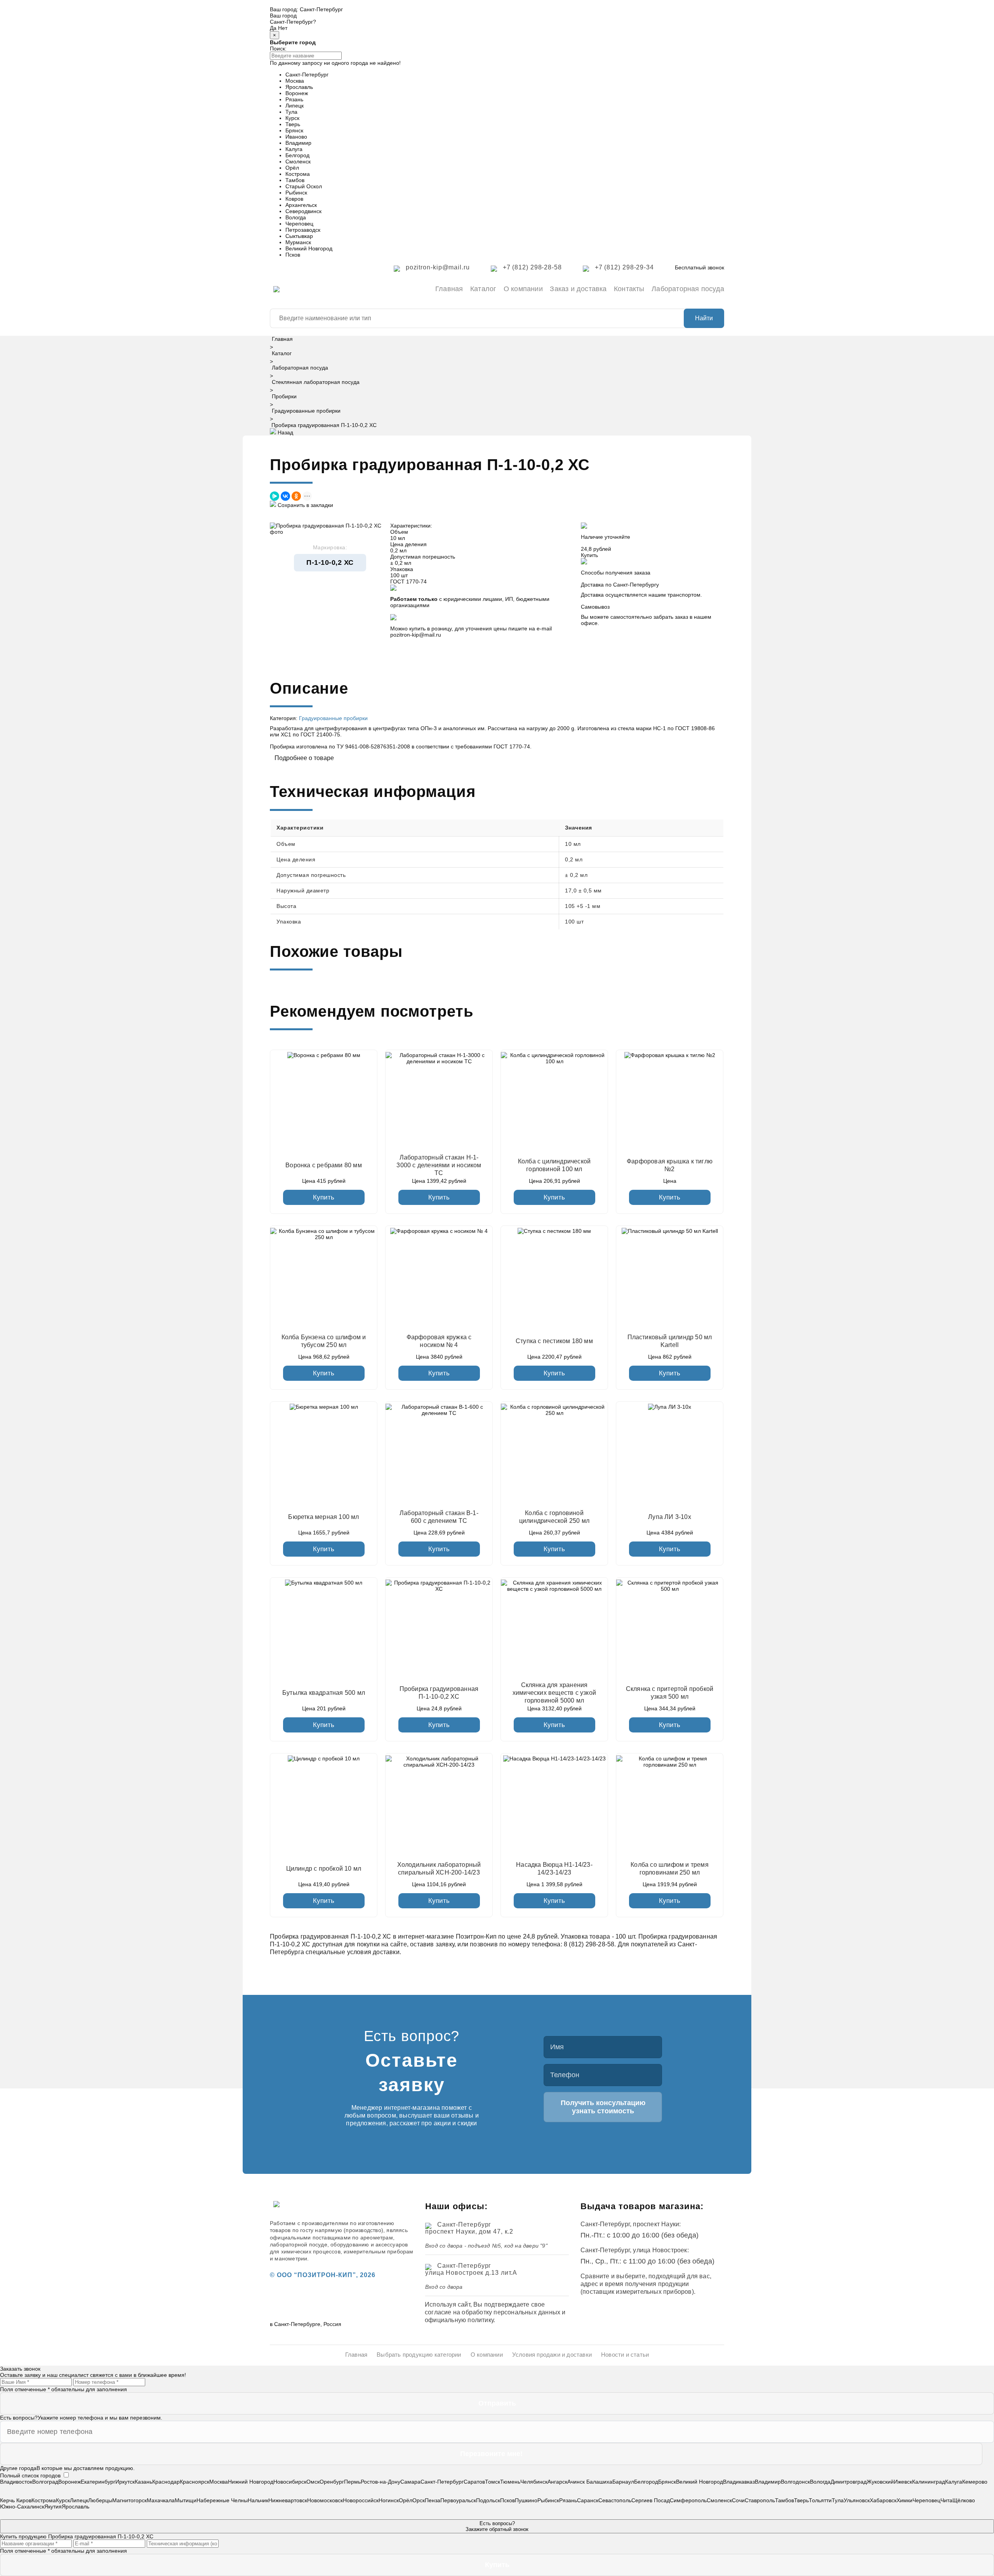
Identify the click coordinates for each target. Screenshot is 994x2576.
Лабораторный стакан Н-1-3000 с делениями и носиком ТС (439, 1165)
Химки (905, 2500)
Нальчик (258, 2500)
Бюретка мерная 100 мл (323, 1517)
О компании (523, 289)
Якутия (53, 2507)
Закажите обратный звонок (497, 2526)
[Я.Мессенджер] (275, 496)
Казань (143, 2482)
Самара (410, 2482)
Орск (419, 2500)
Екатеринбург (98, 2482)
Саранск (588, 2500)
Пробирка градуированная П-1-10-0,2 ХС (439, 1693)
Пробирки (284, 396)
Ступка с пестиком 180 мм (554, 1341)
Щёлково (964, 2500)
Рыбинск (296, 193)
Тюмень (510, 2482)
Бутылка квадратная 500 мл (324, 1693)
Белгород (297, 155)
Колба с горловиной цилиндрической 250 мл (554, 1517)
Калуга (294, 149)
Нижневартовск (288, 2500)
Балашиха (599, 2482)
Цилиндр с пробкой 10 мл (324, 1869)
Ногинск (389, 2500)
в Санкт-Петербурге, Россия (306, 2324)
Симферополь (688, 2500)
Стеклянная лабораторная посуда (316, 382)
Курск (292, 118)
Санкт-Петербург (321, 9)
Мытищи (186, 2500)
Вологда (296, 217)
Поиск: (278, 49)
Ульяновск (857, 2500)
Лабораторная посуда (688, 289)
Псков (293, 255)
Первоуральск (458, 2500)
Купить (324, 1197)
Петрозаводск (303, 230)
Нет (283, 28)
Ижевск (903, 2482)
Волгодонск (795, 2482)
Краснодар (166, 2482)
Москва (295, 81)
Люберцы (100, 2500)
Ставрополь (760, 2500)
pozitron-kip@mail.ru (416, 635)
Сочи (738, 2500)
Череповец (299, 224)
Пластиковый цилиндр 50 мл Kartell (670, 1341)
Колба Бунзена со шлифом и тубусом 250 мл (324, 1341)
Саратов (474, 2482)
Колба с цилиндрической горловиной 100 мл (554, 1165)
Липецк (295, 106)
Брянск (294, 130)
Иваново (296, 137)
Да (273, 28)
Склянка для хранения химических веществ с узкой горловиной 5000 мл (554, 1693)
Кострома (298, 174)
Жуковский (880, 2482)
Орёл (292, 168)
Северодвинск (303, 211)
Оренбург (332, 2482)
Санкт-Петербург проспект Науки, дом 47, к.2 (469, 2228)
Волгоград (45, 2482)
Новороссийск (361, 2500)
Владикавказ (739, 2482)
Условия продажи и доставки (552, 2355)
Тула (291, 112)
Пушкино (526, 2500)
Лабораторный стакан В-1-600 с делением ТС (439, 1517)
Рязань (294, 99)
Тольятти (820, 2500)
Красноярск (195, 2482)
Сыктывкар (299, 236)
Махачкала (161, 2500)
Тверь (293, 124)
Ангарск (557, 2482)
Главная (449, 289)
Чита (946, 2500)
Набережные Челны (222, 2500)
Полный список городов (30, 2475)
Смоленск (298, 161)
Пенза (433, 2500)
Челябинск (534, 2482)
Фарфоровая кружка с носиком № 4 (439, 1341)
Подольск (488, 2500)
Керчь (8, 2500)
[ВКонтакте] (285, 496)
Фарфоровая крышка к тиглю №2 (670, 1165)
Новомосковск (325, 2500)
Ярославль (299, 87)
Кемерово (975, 2482)
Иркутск (125, 2482)
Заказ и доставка (578, 289)
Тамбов (295, 180)
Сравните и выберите (613, 2276)
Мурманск (298, 242)
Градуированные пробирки (306, 411)
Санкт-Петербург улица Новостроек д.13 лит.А (471, 2269)
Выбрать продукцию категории (419, 2355)
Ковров (294, 199)
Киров (24, 2500)
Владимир (298, 143)
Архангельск (301, 205)
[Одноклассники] (296, 496)
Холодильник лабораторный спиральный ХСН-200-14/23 (439, 1869)
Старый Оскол (304, 186)
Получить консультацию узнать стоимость (603, 2107)
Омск (313, 2482)
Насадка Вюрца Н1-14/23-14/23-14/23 (554, 1869)
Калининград (929, 2482)
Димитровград (849, 2482)
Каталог (483, 289)
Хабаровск (883, 2500)
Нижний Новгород (251, 2482)
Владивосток (16, 2482)
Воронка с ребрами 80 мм (324, 1165)
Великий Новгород (309, 248)
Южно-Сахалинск (22, 2507)
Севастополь (615, 2500)
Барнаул (623, 2482)
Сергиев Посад (651, 2500)
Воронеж (297, 93)
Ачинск (577, 2482)
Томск (493, 2482)
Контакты (629, 289)
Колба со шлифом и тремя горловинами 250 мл (670, 1869)
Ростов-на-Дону (381, 2482)
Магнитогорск (129, 2500)
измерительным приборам (378, 2251)
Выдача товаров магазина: (642, 2206)
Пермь (352, 2482)
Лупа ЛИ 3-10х (670, 1517)
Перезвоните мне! (491, 2454)
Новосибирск (290, 2482)
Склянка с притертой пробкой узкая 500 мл (670, 1693)
